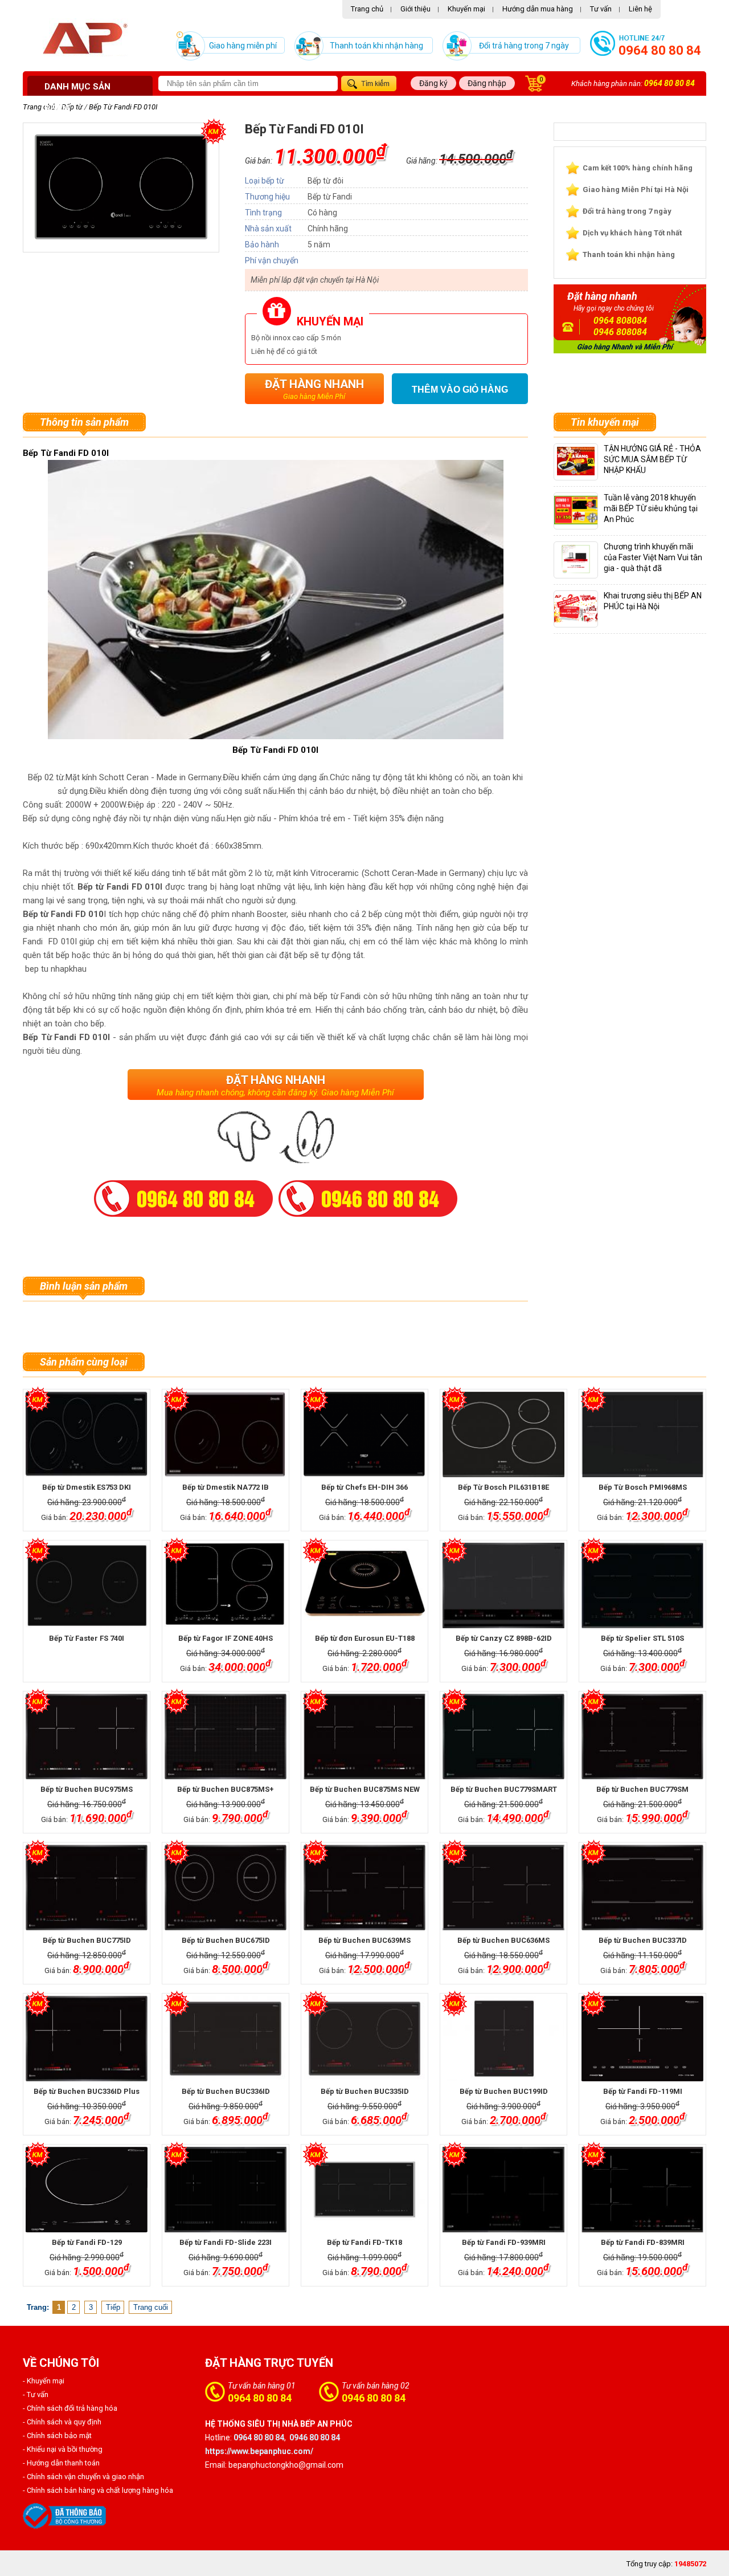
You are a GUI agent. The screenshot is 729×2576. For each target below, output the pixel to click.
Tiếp (113, 2307)
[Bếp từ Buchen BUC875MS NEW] (364, 1737)
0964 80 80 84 (660, 50)
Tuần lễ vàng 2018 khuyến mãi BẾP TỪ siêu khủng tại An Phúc (651, 508)
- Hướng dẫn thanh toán (61, 2463)
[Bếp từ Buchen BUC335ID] (364, 2039)
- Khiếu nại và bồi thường (63, 2449)
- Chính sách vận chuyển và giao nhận (83, 2477)
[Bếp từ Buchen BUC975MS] (86, 1737)
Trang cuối (151, 2307)
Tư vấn (601, 9)
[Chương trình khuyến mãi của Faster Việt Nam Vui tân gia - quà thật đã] (576, 571)
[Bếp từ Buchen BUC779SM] (642, 1737)
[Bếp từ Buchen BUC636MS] (503, 1888)
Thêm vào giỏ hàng (460, 390)
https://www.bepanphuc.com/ (259, 2451)
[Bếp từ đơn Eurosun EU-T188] (364, 1585)
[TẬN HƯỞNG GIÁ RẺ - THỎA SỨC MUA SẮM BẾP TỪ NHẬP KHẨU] (576, 473)
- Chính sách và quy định (62, 2422)
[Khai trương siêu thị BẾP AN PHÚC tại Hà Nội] (581, 620)
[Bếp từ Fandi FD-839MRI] (642, 2190)
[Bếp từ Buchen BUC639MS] (364, 1888)
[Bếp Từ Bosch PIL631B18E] (503, 1434)
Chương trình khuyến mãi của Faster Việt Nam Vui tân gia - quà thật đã (653, 557)
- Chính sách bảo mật (57, 2436)
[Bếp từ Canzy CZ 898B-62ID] (503, 1585)
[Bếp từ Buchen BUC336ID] (225, 2039)
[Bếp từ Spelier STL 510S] (642, 1585)
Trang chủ (367, 9)
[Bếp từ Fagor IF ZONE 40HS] (225, 1585)
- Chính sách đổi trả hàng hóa (70, 2408)
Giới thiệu (415, 9)
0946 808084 (620, 332)
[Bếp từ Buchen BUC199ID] (503, 2039)
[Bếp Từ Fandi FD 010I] (121, 238)
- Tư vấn (36, 2394)
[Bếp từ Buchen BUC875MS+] (225, 1737)
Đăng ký (433, 83)
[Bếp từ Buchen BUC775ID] (86, 1888)
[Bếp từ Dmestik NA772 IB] (225, 1434)
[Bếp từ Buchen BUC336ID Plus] (86, 2039)
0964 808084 (620, 321)
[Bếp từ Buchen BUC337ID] (642, 1888)
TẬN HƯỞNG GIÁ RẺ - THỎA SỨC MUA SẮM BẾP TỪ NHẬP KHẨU (652, 459)
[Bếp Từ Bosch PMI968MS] (642, 1434)
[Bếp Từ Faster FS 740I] (86, 1585)
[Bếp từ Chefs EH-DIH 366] (364, 1434)
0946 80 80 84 (374, 2398)
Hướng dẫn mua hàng (538, 9)
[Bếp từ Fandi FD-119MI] (642, 2039)
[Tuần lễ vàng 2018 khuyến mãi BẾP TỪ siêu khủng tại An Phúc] (586, 522)
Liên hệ (640, 9)
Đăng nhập (487, 83)
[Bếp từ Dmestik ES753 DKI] (86, 1434)
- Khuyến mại (44, 2381)
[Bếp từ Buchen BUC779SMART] (503, 1737)
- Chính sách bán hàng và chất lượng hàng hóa (98, 2490)
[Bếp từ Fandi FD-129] (86, 2190)
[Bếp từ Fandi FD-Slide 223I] (225, 2190)
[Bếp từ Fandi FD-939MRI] (503, 2190)
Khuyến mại (466, 9)
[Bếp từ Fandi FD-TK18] (364, 2190)
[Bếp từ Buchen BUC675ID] (225, 1888)
